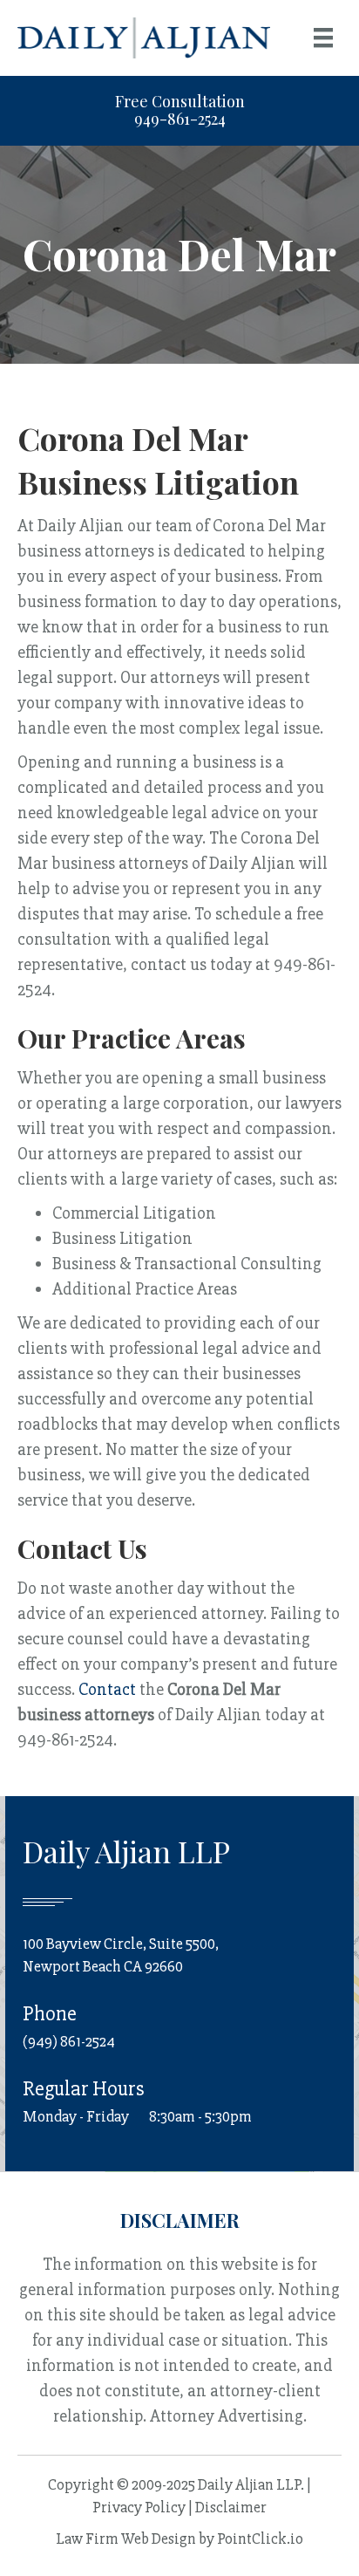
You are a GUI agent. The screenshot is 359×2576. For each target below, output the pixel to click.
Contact (107, 1689)
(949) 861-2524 (69, 2041)
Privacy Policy (139, 2507)
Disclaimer (231, 2507)
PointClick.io (260, 2538)
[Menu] (323, 38)
